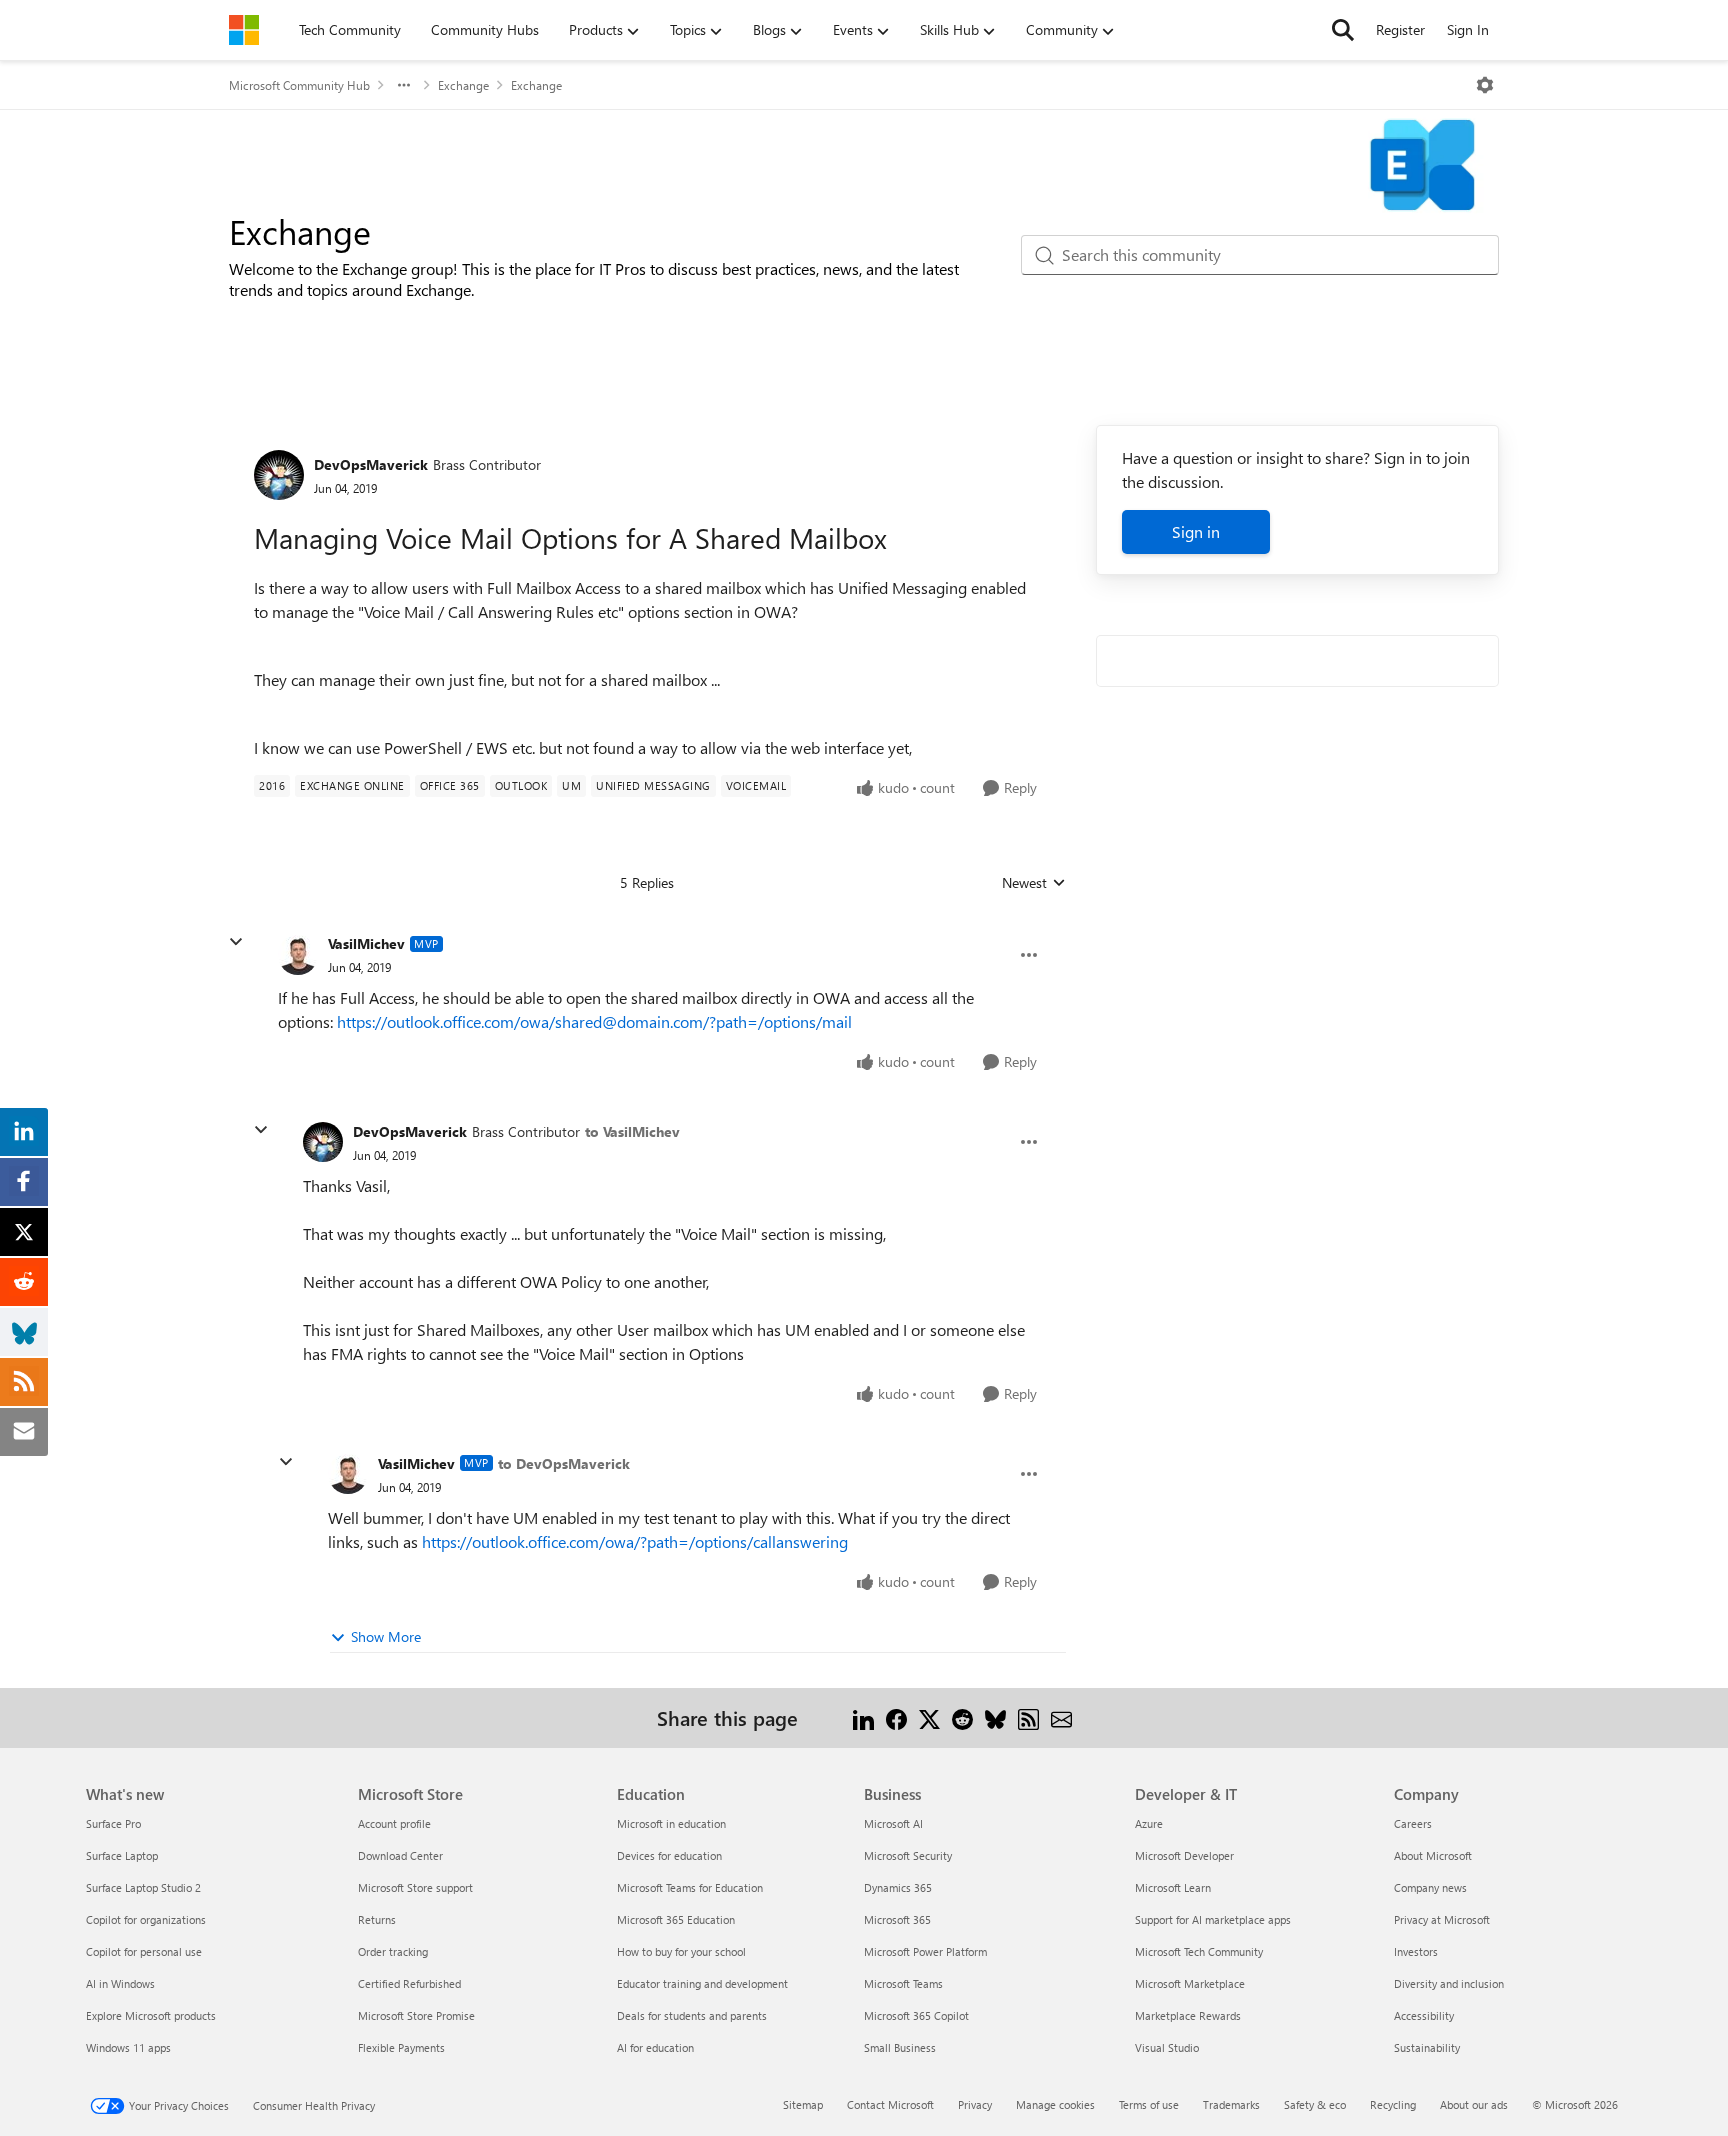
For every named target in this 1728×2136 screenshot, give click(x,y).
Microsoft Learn (1173, 1887)
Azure (1149, 1823)
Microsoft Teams (903, 1983)
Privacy (975, 2104)
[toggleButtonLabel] (1485, 85)
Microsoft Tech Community (1199, 1951)
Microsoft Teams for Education (690, 1887)
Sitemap (803, 2104)
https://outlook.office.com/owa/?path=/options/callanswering (635, 1541)
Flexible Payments (401, 2047)
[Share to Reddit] (962, 1717)
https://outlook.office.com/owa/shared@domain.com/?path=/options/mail (594, 1021)
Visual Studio (1167, 2047)
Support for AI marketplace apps (1213, 1919)
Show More (386, 1636)
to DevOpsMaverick (564, 1463)
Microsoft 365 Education (676, 1919)
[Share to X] (929, 1717)
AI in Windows (120, 1983)
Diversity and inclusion (1449, 1983)
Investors (1416, 1951)
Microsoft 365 (897, 1919)
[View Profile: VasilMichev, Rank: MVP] (298, 955)
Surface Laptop (122, 1855)
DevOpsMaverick (371, 464)
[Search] (1343, 30)
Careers (1413, 1823)
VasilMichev (366, 943)
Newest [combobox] (1034, 883)
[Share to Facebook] (896, 1717)
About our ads (1474, 2104)
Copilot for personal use (144, 1951)
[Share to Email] (1061, 1717)
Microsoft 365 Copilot (916, 2015)
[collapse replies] (236, 942)
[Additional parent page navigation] (404, 85)
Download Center (400, 1855)
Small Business (900, 2047)
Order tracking (393, 1951)
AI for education (655, 2047)
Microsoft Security (908, 1855)
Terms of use (1149, 2104)
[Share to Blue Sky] (995, 1717)
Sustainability (1427, 2047)
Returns (377, 1919)
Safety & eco (1315, 2104)
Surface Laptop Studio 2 (143, 1887)
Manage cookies (1055, 2104)
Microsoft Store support (415, 1887)
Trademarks (1231, 2104)
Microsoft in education (671, 1823)
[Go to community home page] (244, 30)
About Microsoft (1433, 1855)
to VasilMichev (632, 1131)
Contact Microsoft (890, 2104)
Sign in (1196, 531)
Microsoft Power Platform (925, 1951)
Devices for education (669, 1855)
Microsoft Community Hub (299, 85)
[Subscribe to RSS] (1028, 1717)
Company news (1430, 1887)
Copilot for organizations (146, 1919)
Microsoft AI (893, 1823)
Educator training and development (702, 1983)
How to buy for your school (681, 1951)
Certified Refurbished (409, 1983)
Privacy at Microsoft (1442, 1919)
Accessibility (1424, 2015)
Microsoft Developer (1184, 1855)
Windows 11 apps (128, 2047)
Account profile (394, 1823)
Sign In (1468, 29)
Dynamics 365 (898, 1887)
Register (1400, 29)
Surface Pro (113, 1823)
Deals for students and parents (692, 2015)
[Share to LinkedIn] (863, 1717)
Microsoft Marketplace (1190, 1983)
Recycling (1393, 2104)
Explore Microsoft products (151, 2015)
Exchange (463, 85)
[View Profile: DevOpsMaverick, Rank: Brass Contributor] (279, 475)
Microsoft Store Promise (416, 2015)
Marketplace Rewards (1188, 2015)
